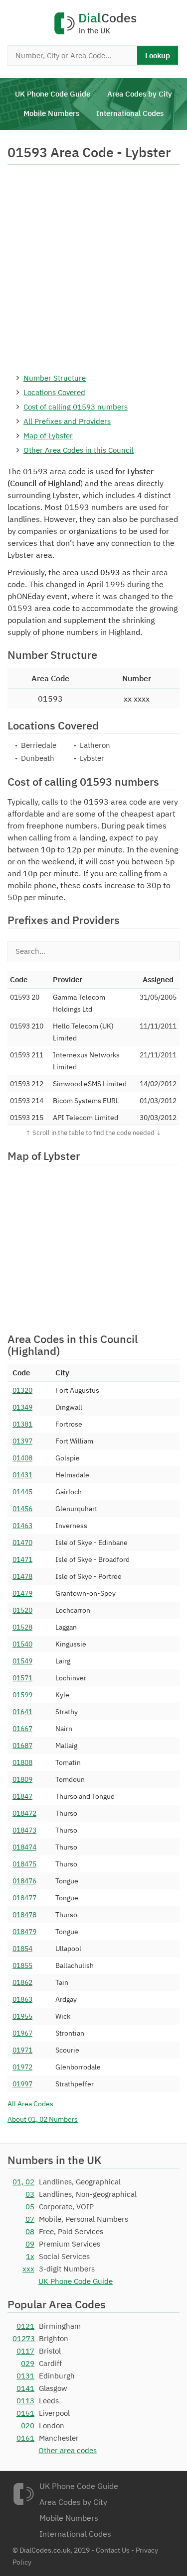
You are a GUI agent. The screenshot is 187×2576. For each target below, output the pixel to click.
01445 (22, 1492)
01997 (22, 2084)
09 (30, 2244)
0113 (25, 2401)
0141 (25, 2388)
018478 (24, 1915)
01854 (22, 1949)
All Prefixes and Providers (67, 421)
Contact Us (113, 2550)
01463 (22, 1526)
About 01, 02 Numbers (43, 2119)
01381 (22, 1424)
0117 (25, 2351)
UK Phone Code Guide (53, 94)
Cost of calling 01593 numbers (76, 407)
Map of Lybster (48, 436)
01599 (22, 1695)
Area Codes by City (140, 94)
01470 (22, 1543)
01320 (22, 1390)
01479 (22, 1593)
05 (30, 2207)
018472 (24, 1813)
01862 (22, 1982)
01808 (22, 1762)
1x (30, 2256)
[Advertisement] (93, 268)
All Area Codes (30, 2104)
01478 (22, 1576)
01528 (22, 1627)
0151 (25, 2413)
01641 (22, 1712)
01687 (22, 1746)
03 (30, 2194)
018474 (24, 1847)
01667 (22, 1729)
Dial (107, 24)
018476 (24, 1881)
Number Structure (55, 378)
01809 (22, 1779)
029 (28, 2363)
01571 (22, 1678)
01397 (22, 1441)
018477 (24, 1898)
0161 (25, 2438)
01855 (22, 1965)
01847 (22, 1796)
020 (28, 2425)
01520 (22, 1610)
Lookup (158, 55)
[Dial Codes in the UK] (23, 2494)
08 (30, 2231)
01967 (22, 2033)
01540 (22, 1644)
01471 (22, 1559)
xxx (28, 2269)
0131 (25, 2376)
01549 (22, 1661)
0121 (25, 2326)
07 (30, 2219)
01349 (22, 1407)
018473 (24, 1830)
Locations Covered (54, 392)
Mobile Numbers (51, 113)
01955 (22, 2016)
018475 (24, 1864)
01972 (22, 2067)
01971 (22, 2050)
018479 (24, 1932)
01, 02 (23, 2182)
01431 (22, 1475)
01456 (22, 1509)
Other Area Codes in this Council (79, 450)
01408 (22, 1458)
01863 (22, 1999)
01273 (23, 2338)
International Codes (130, 113)
